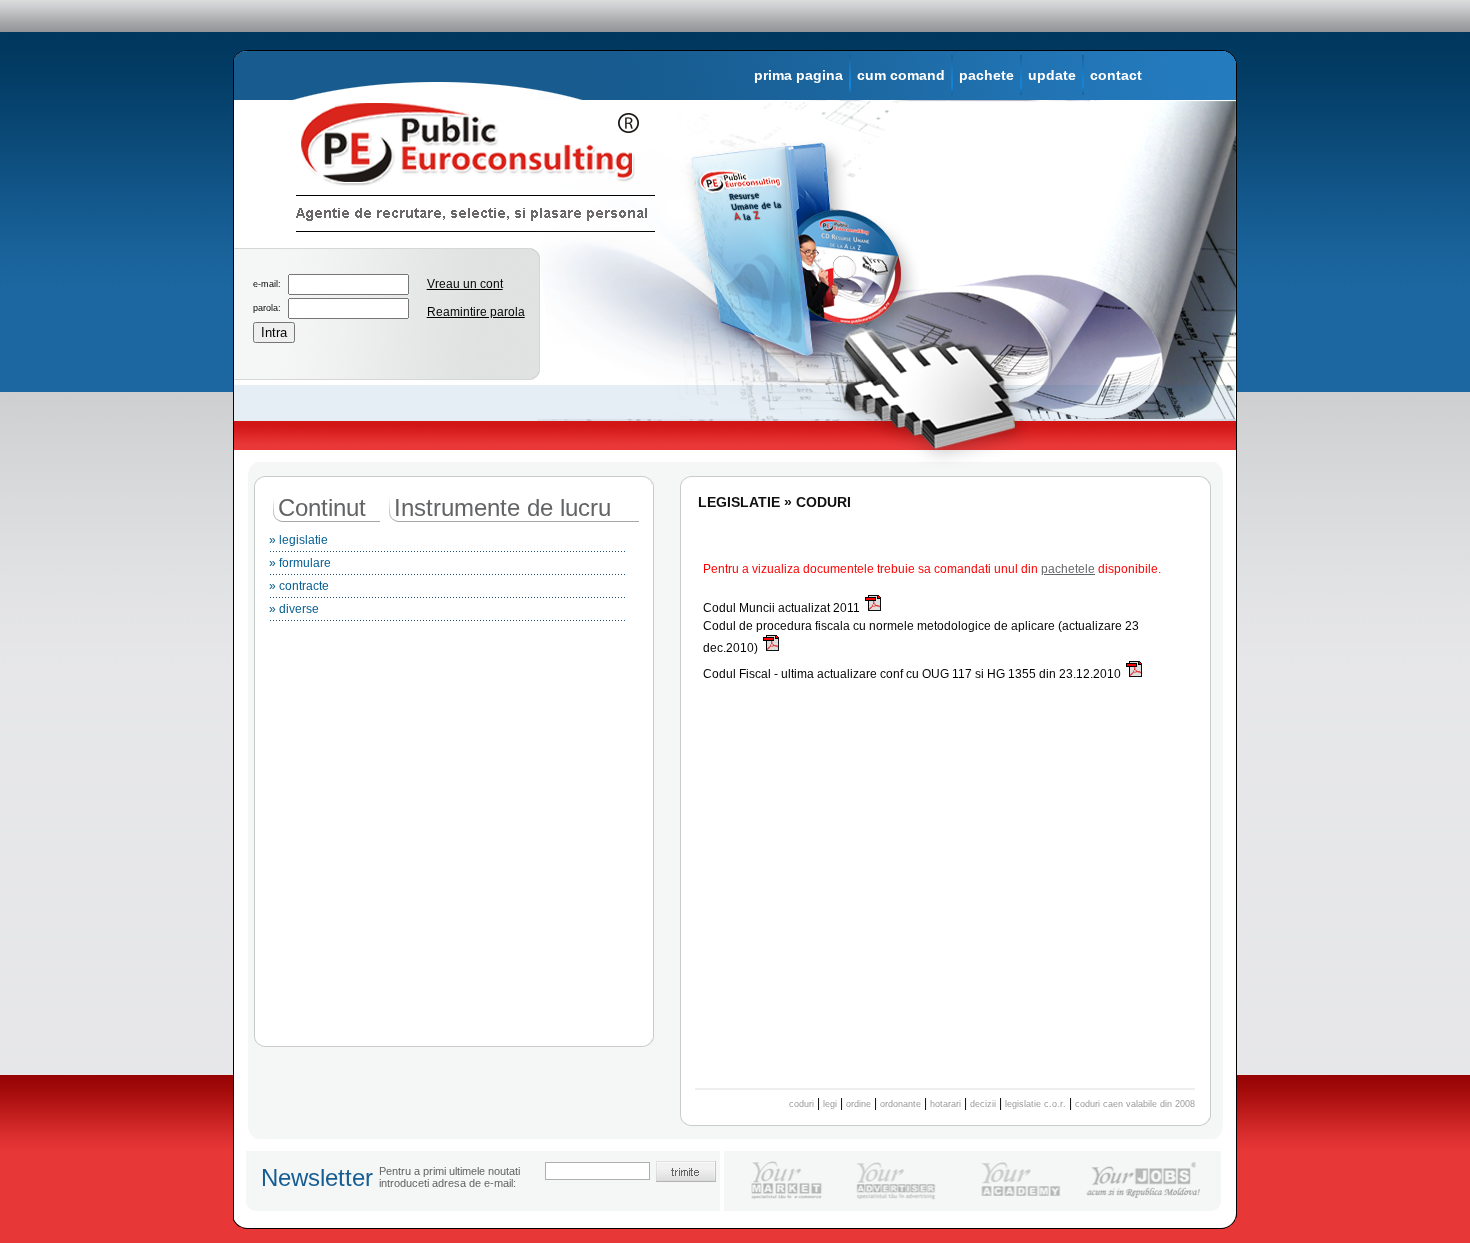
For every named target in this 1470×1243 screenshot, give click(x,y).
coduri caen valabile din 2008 (1135, 1104)
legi (830, 1104)
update (1052, 75)
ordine (858, 1104)
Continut (322, 507)
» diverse (294, 609)
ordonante (900, 1104)
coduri (801, 1104)
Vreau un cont (465, 284)
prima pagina (798, 75)
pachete (986, 75)
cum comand (901, 75)
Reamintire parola (476, 312)
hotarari (945, 1104)
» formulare (300, 563)
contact (1116, 75)
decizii (983, 1104)
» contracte (299, 586)
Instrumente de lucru (502, 507)
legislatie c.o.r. (1035, 1104)
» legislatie (298, 540)
